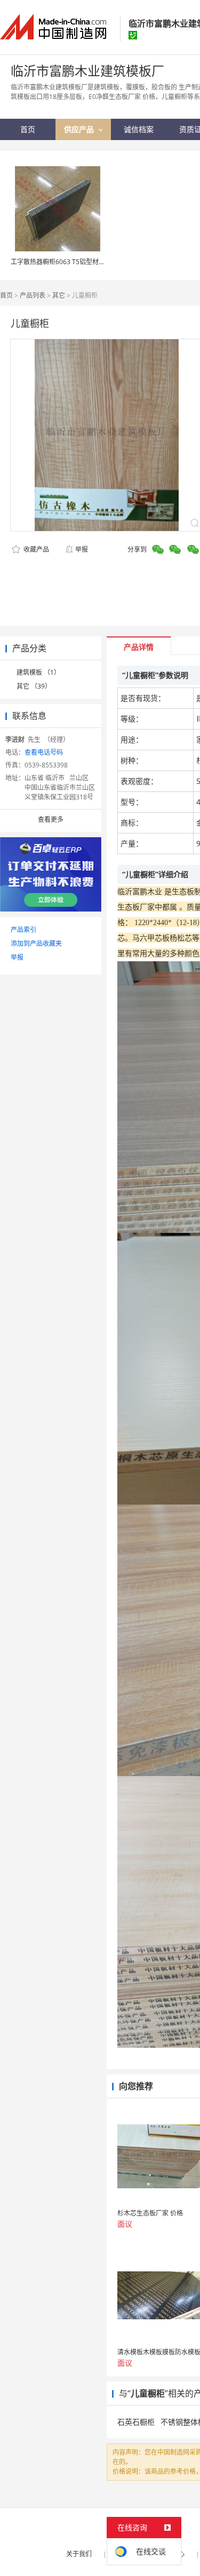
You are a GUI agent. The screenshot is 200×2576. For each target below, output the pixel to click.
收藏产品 (35, 549)
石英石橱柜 (136, 2422)
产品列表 (33, 295)
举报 (82, 549)
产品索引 (23, 930)
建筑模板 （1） (38, 672)
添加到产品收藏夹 (36, 943)
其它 (59, 295)
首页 (6, 295)
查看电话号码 (44, 752)
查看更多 (51, 819)
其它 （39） (34, 686)
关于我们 (79, 2554)
